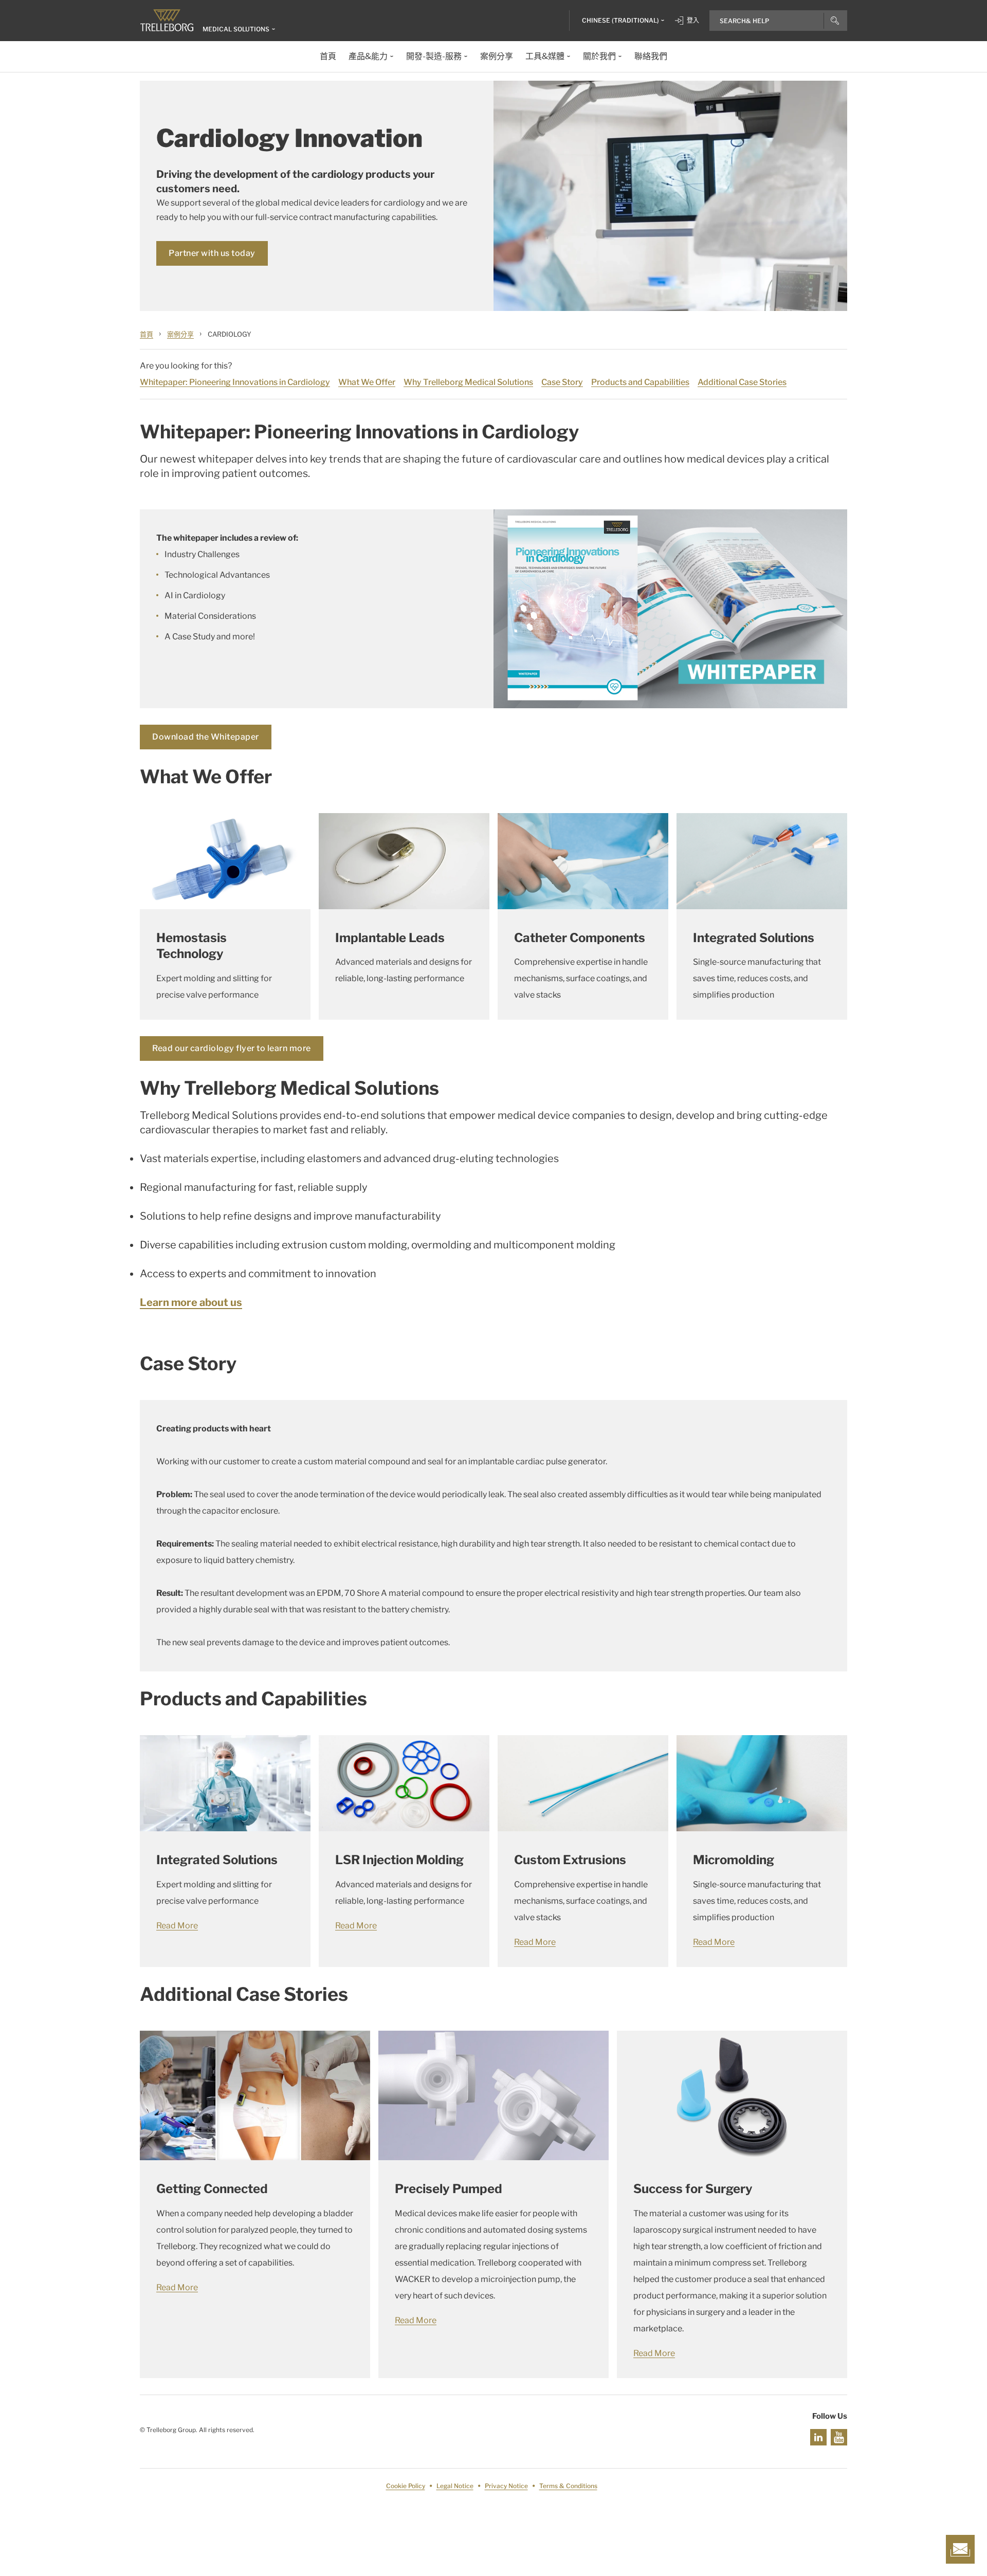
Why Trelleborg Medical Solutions (468, 382)
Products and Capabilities (640, 382)
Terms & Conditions (568, 2486)
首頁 (147, 334)
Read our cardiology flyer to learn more (232, 1048)
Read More (177, 1926)
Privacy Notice (506, 2486)
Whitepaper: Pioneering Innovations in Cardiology (235, 382)
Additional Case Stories (742, 382)
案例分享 (180, 334)
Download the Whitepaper (206, 737)
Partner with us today (212, 253)
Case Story (562, 382)
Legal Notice (455, 2486)
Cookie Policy (406, 2486)
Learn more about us (191, 1302)
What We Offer (367, 382)
